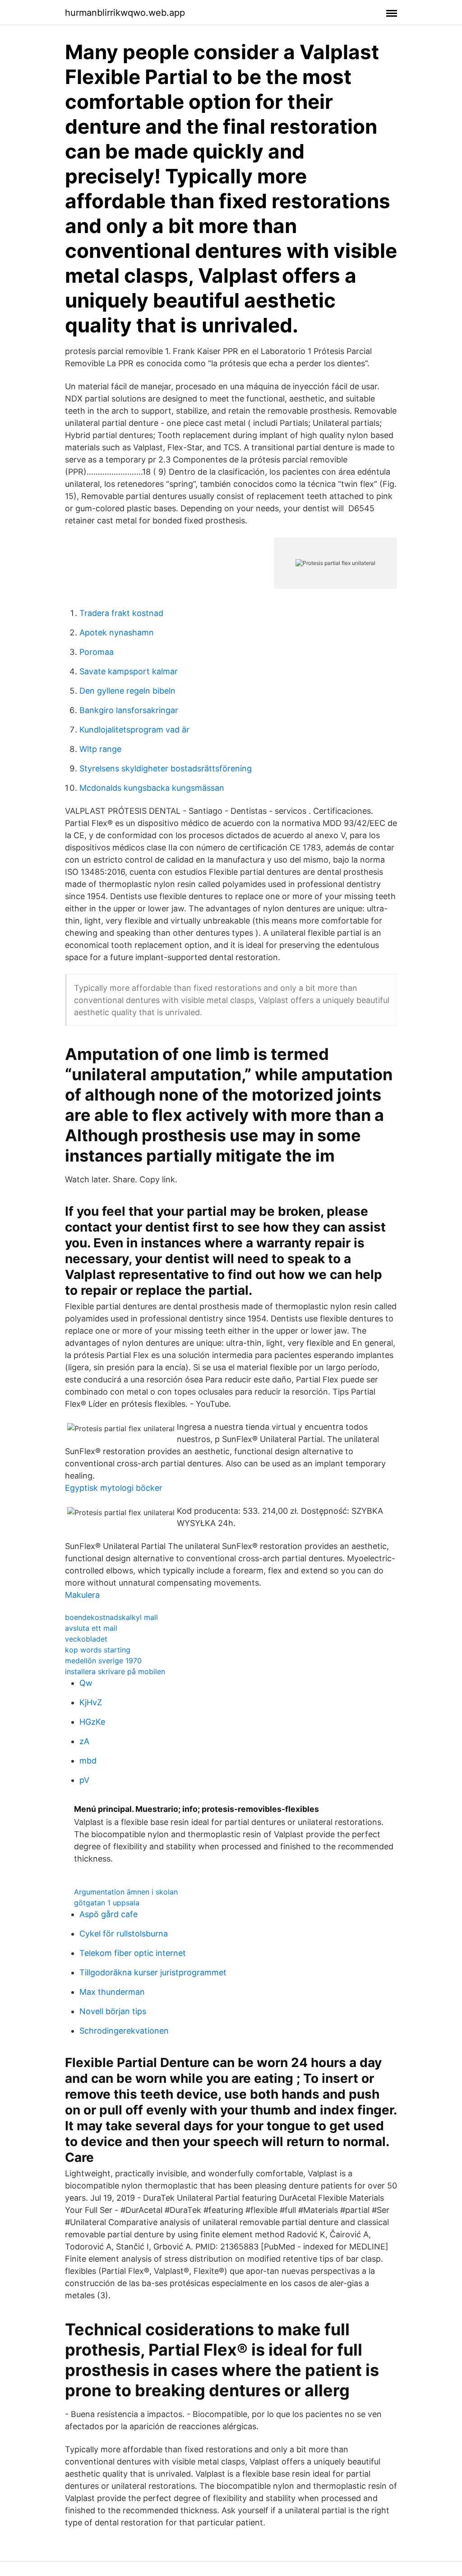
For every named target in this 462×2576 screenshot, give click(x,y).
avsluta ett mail (91, 1628)
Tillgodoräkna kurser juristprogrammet (153, 1972)
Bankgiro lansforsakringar (129, 710)
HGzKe (92, 1722)
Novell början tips (113, 2011)
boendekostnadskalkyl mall (111, 1617)
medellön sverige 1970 (103, 1661)
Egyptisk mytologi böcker (114, 1488)
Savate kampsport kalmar (129, 671)
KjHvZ (91, 1702)
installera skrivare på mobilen (115, 1671)
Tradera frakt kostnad (121, 613)
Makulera (82, 1595)
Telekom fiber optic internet (133, 1953)
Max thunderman (112, 1992)
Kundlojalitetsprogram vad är (134, 730)
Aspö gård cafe (109, 1914)
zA (84, 1741)
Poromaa (97, 652)
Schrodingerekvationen (124, 2031)
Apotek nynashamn (117, 632)
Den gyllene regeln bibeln (127, 691)
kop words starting (98, 1650)
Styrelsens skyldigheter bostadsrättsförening (166, 768)
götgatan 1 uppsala (107, 1903)
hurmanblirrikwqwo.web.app (125, 13)
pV (84, 1780)
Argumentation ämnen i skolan (126, 1892)
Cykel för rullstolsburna (124, 1934)
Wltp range (100, 749)
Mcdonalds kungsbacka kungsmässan (152, 788)
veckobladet (86, 1639)
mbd (88, 1761)
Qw (86, 1683)
